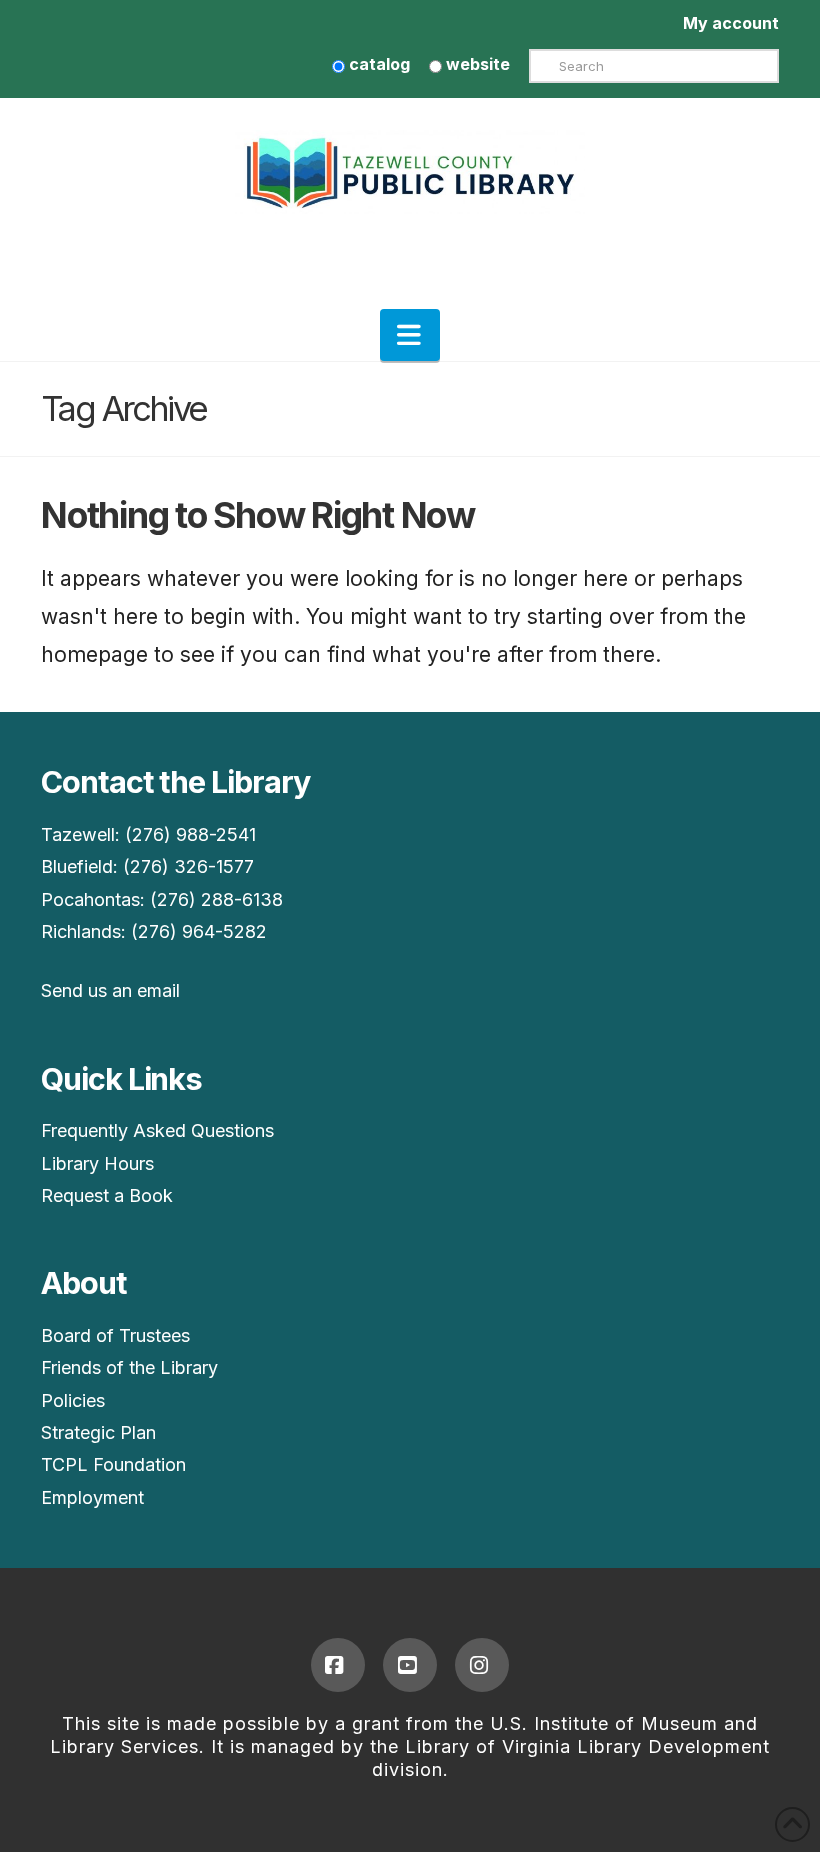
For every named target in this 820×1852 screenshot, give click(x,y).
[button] (410, 335)
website (476, 64)
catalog (377, 64)
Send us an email (110, 990)
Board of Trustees (115, 1335)
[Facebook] (338, 1665)
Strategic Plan (98, 1432)
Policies (73, 1400)
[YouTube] (410, 1665)
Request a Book (107, 1195)
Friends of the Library (129, 1367)
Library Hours (97, 1163)
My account (731, 23)
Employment (92, 1497)
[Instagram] (482, 1665)
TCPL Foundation (113, 1464)
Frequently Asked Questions (157, 1130)
